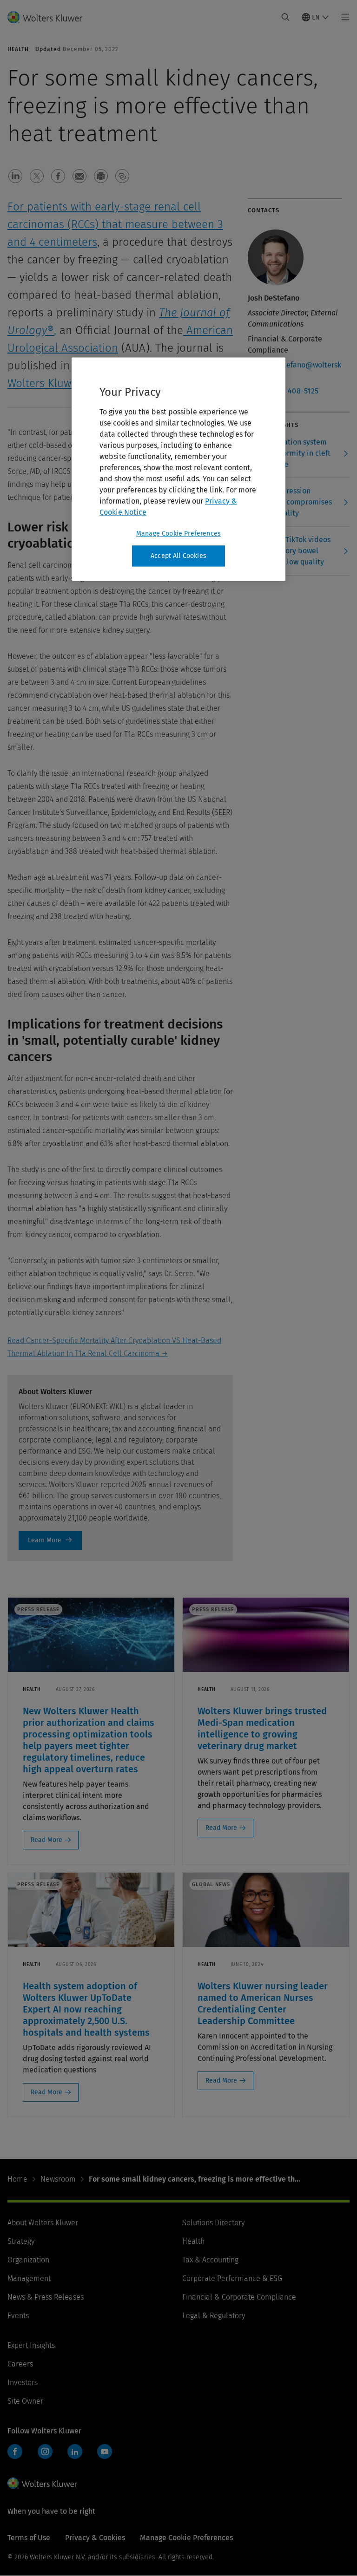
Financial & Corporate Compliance (239, 2297)
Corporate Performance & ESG (232, 2278)
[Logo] (50, 17)
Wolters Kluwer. (47, 383)
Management (29, 2278)
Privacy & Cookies (95, 2538)
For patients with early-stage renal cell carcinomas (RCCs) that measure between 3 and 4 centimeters (115, 224)
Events (18, 2316)
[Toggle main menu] (343, 17)
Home (17, 2179)
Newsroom (58, 2179)
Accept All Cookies (178, 556)
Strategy (21, 2241)
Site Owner (25, 2401)
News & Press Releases (46, 2297)
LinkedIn (75, 2451)
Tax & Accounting (210, 2260)
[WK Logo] (42, 2483)
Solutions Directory (213, 2223)
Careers (20, 2364)
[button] (15, 176)
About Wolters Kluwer (43, 2223)
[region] (178, 469)
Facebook (15, 2451)
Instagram (45, 2451)
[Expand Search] (285, 17)
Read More (46, 1840)
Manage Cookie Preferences (178, 534)
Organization (28, 2260)
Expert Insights (31, 2345)
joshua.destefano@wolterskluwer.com (294, 370)
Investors (23, 2383)
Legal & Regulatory (214, 2316)
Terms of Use (29, 2538)
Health (193, 2241)
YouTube (105, 2451)
